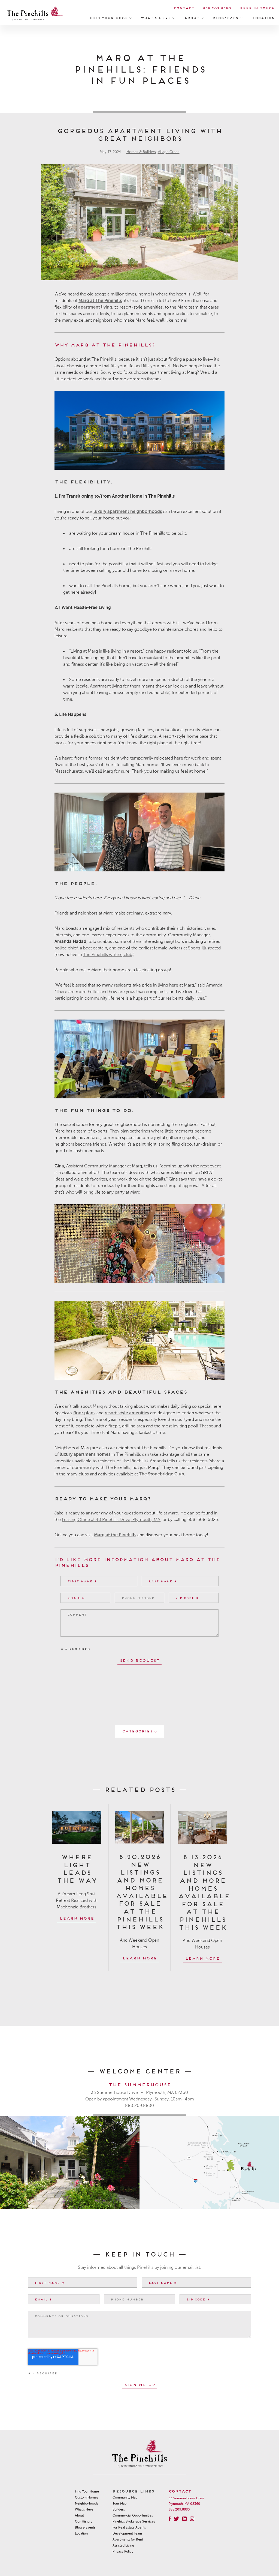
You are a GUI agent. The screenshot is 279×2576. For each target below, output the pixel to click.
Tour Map (119, 2503)
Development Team (127, 2533)
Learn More (77, 1918)
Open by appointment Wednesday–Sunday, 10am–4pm (140, 2099)
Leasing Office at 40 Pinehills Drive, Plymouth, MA (111, 1519)
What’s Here (157, 18)
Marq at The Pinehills (100, 301)
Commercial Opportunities (133, 2515)
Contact (184, 8)
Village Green (169, 152)
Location (263, 18)
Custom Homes (87, 2497)
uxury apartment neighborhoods (128, 511)
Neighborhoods (87, 2503)
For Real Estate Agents (129, 2527)
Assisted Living (123, 2545)
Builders (119, 2509)
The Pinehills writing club (108, 954)
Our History (84, 2521)
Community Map (125, 2497)
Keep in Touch (257, 8)
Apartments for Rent (128, 2539)
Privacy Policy (123, 2551)
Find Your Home (109, 18)
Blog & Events (85, 2527)
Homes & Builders (141, 152)
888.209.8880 (217, 8)
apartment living (95, 307)
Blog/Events (228, 18)
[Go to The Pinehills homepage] (35, 14)
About (192, 18)
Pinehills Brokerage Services (134, 2521)
